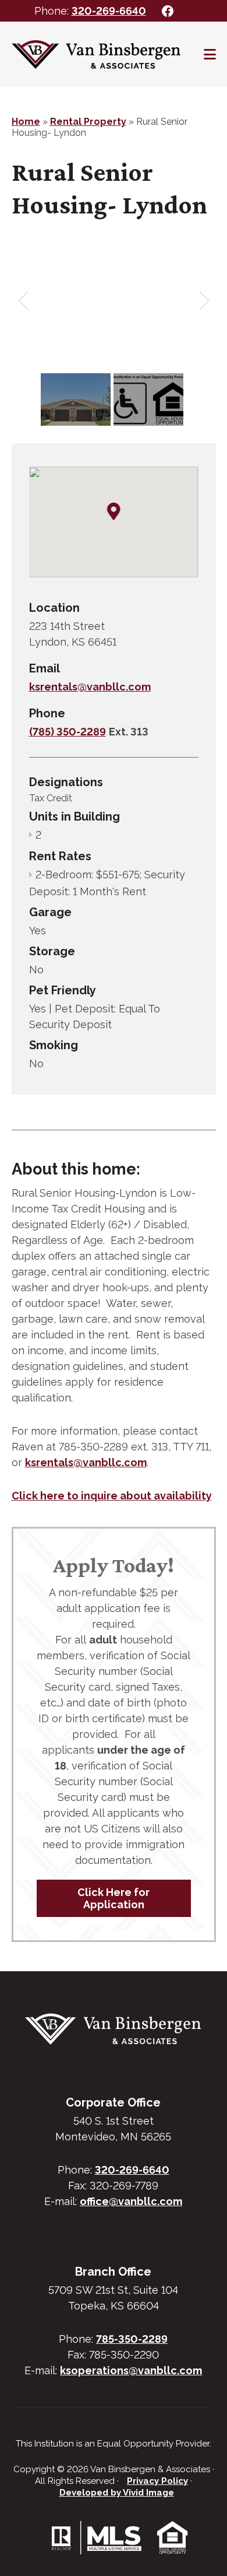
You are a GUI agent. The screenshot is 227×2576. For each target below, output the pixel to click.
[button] (114, 512)
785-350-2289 (132, 2339)
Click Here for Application (114, 1898)
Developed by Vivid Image (117, 2493)
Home (26, 122)
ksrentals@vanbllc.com (90, 687)
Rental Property (88, 122)
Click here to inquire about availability (112, 1496)
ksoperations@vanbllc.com (131, 2370)
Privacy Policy (157, 2481)
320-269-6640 (109, 11)
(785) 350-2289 (68, 732)
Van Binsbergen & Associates (96, 54)
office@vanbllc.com (131, 2201)
